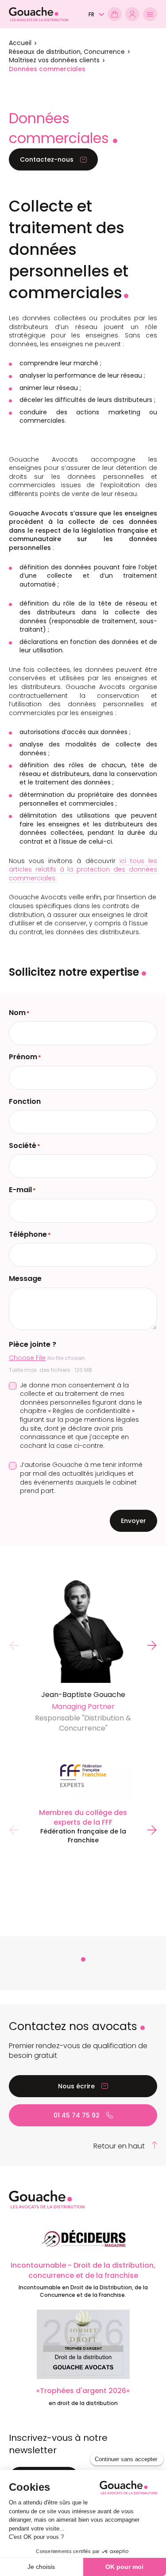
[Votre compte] (132, 14)
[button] (96, 15)
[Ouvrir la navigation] (150, 14)
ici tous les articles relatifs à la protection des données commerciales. (83, 869)
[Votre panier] (115, 14)
